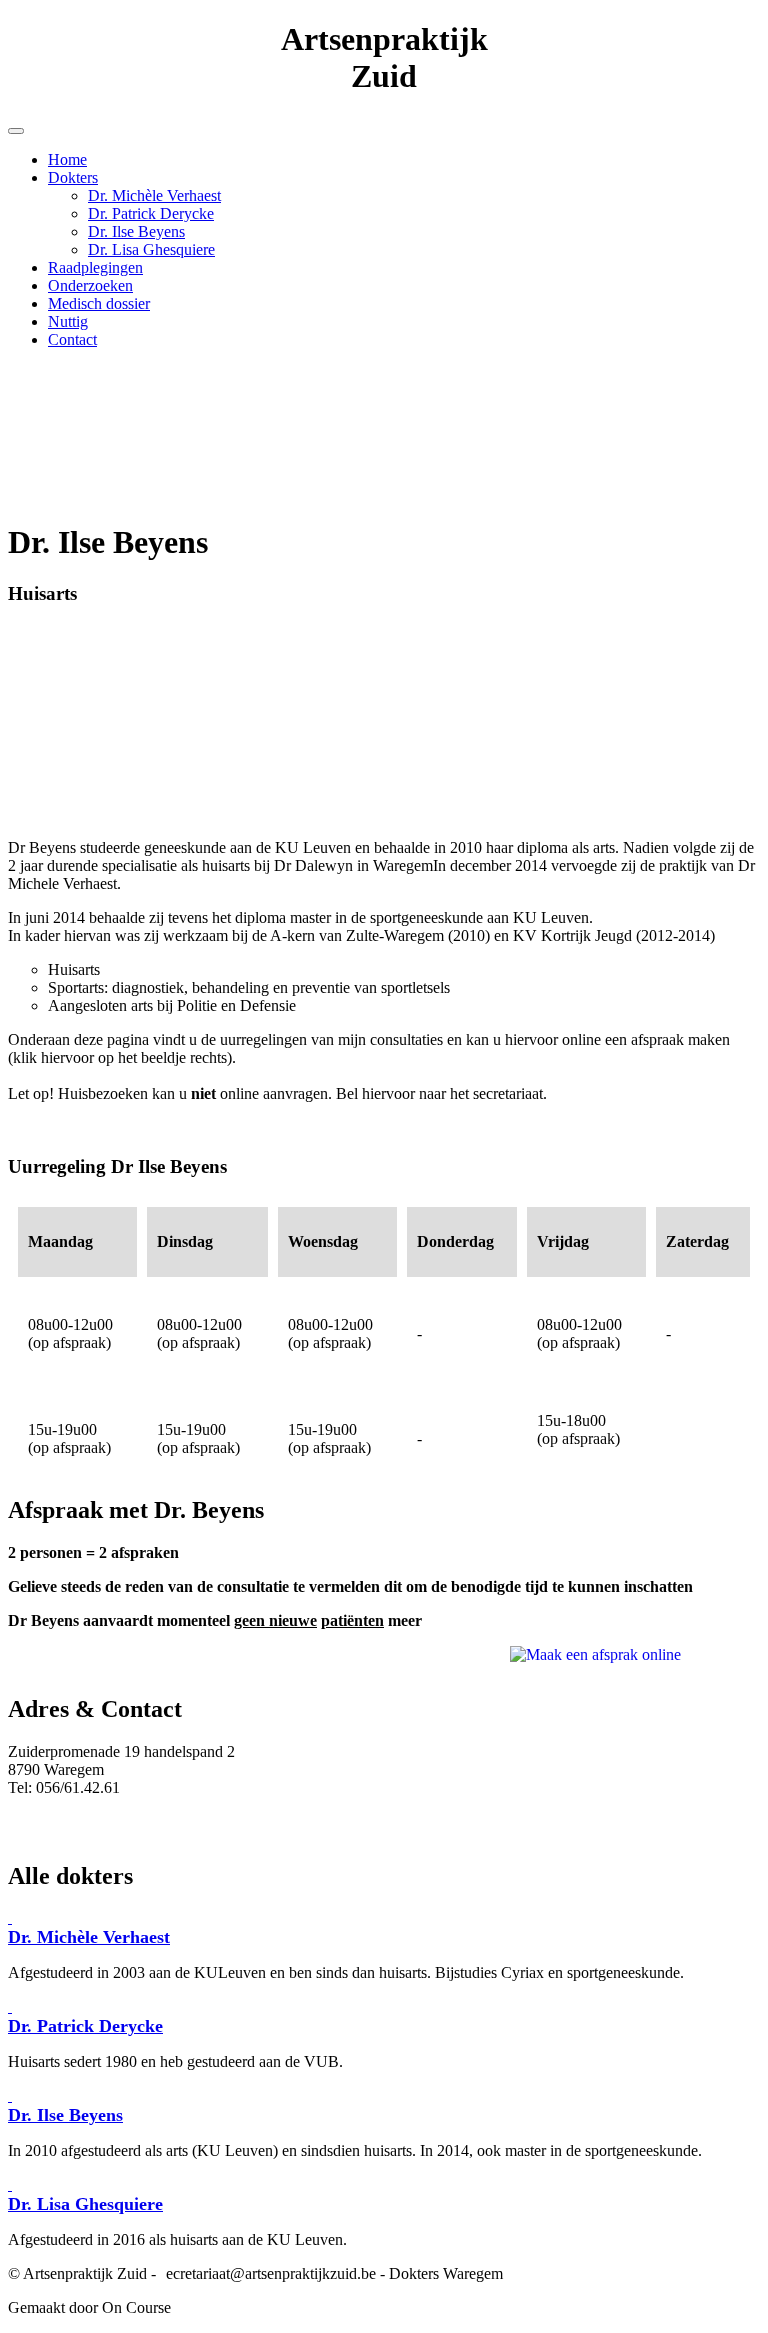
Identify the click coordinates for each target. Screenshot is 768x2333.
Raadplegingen (95, 267)
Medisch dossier (99, 303)
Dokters (73, 177)
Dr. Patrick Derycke (151, 213)
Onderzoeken (90, 285)
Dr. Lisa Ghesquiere (151, 249)
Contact (72, 339)
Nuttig (68, 321)
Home (67, 159)
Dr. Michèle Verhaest (154, 195)
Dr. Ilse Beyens (136, 231)
